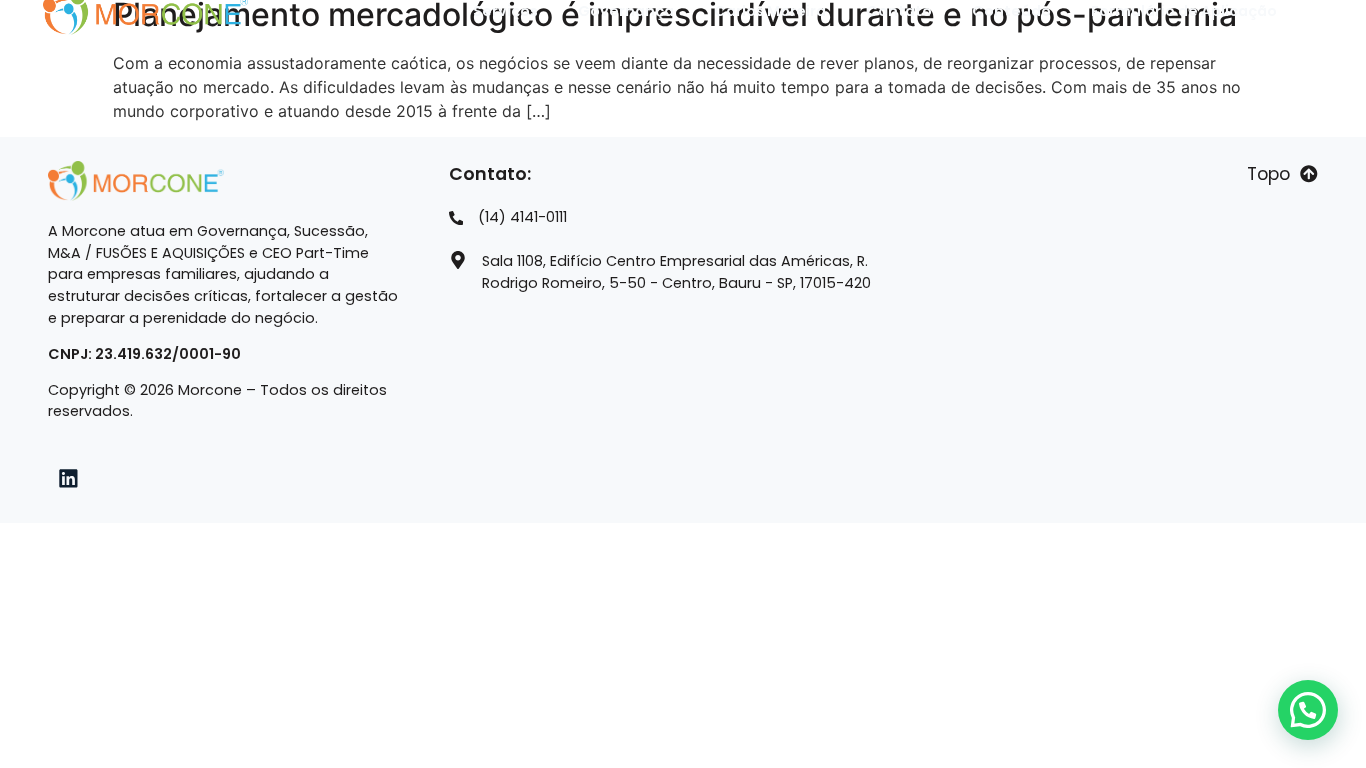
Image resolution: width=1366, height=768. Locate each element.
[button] (1308, 710)
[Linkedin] (69, 478)
